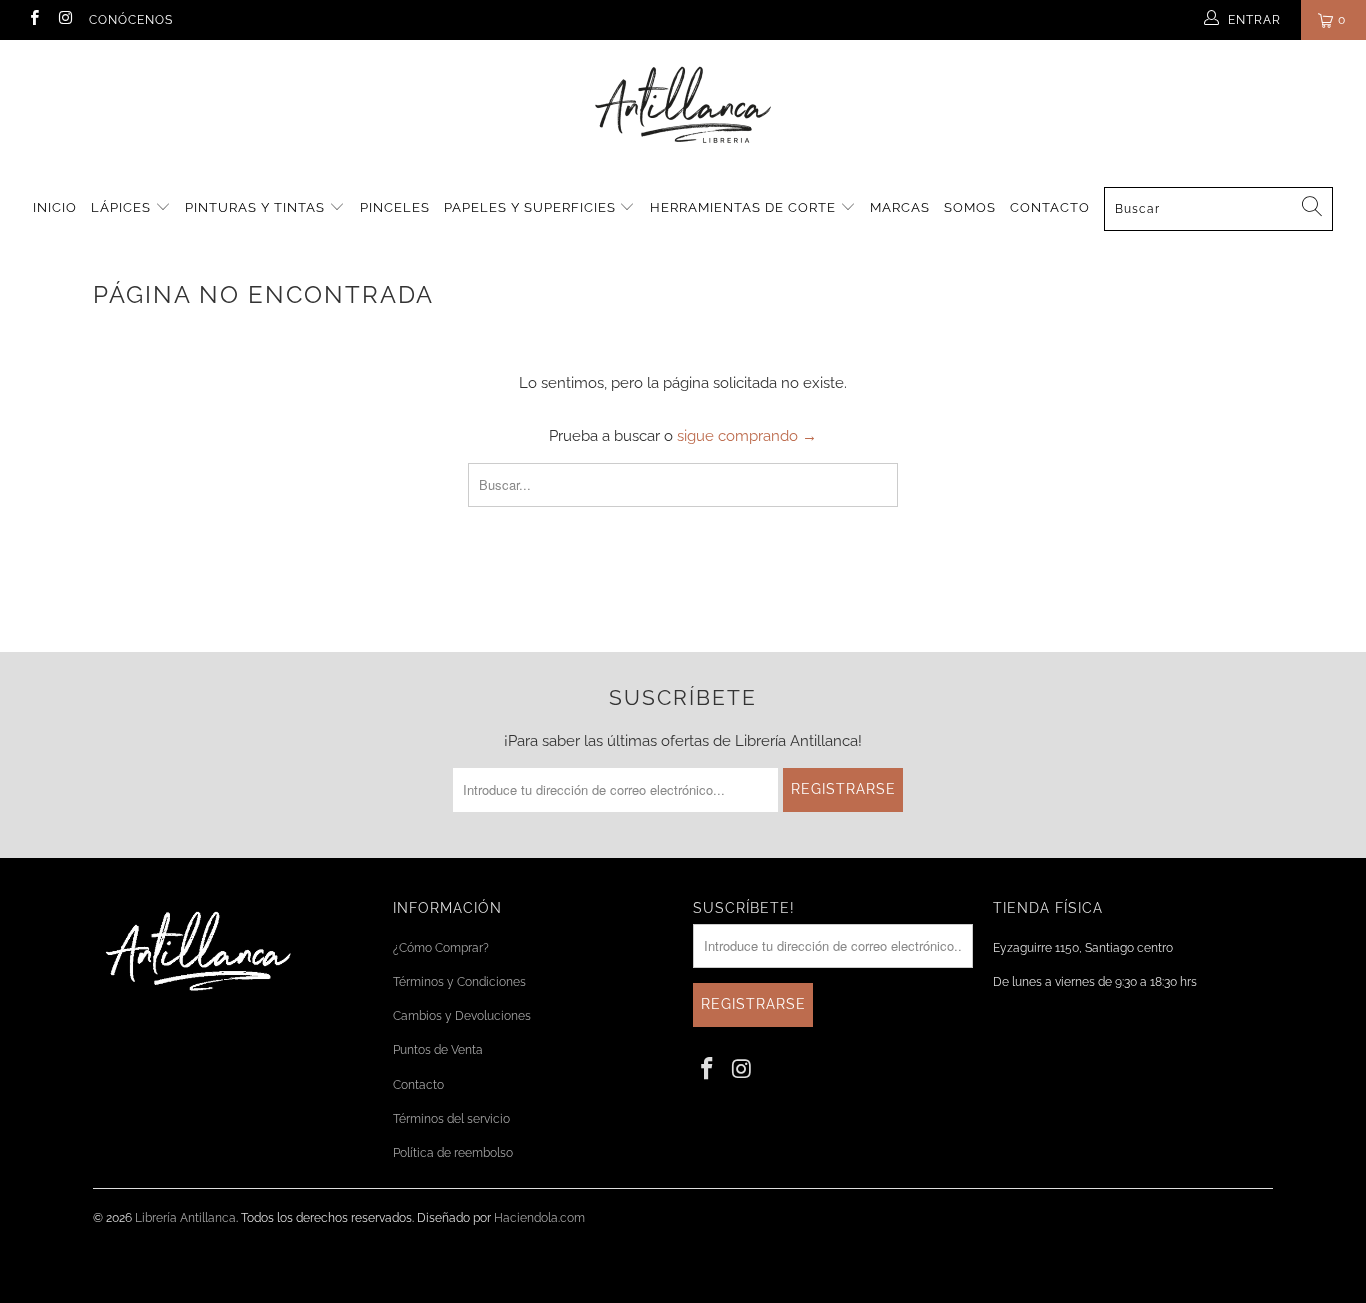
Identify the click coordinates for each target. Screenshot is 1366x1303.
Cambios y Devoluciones (462, 1016)
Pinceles (395, 207)
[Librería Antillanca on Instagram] (64, 20)
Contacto (1050, 207)
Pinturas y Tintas (257, 207)
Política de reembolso (453, 1153)
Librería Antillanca (185, 1218)
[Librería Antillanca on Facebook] (33, 20)
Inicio (55, 207)
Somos (970, 207)
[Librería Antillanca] (683, 107)
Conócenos (131, 20)
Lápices (123, 207)
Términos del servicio (451, 1119)
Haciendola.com (539, 1218)
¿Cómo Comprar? (441, 948)
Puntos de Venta (438, 1050)
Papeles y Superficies (532, 207)
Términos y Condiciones (459, 982)
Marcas (900, 207)
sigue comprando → (747, 436)
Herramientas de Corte (745, 207)
